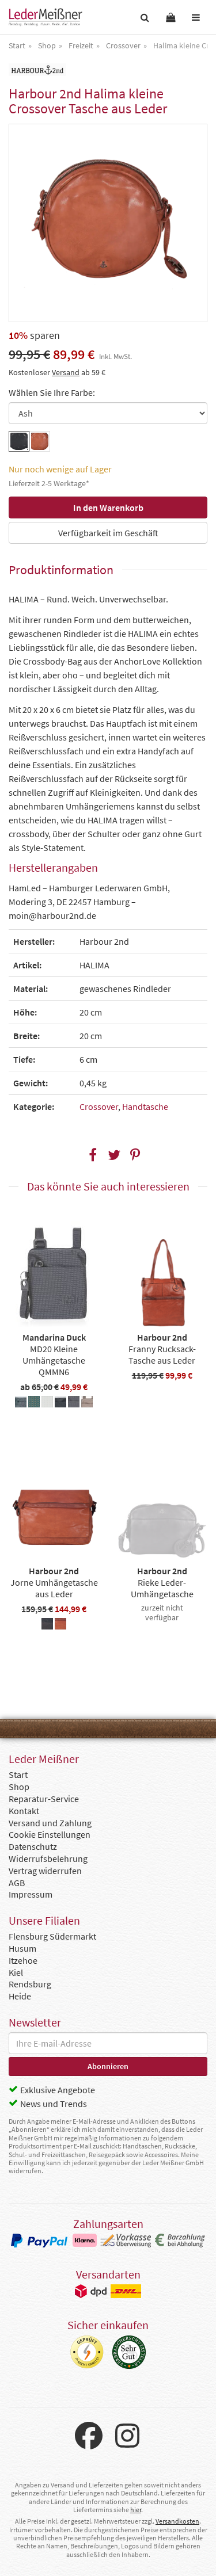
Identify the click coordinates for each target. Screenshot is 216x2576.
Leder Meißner (46, 17)
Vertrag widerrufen (45, 1871)
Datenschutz (33, 1846)
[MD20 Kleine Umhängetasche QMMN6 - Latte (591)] (47, 1403)
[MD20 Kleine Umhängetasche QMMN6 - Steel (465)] (74, 1403)
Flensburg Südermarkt (52, 1936)
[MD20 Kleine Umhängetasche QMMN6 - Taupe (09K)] (87, 1403)
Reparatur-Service (44, 1799)
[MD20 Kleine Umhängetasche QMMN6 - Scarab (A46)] (60, 1403)
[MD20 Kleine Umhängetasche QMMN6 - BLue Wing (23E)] (21, 1403)
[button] (92, 1155)
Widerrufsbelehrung (48, 1858)
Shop (19, 1787)
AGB (17, 1883)
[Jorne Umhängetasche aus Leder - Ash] (47, 1625)
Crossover (99, 1106)
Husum (22, 1948)
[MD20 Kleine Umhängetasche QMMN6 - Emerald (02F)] (34, 1403)
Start (18, 1774)
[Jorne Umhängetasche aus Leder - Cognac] (60, 1625)
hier (136, 2510)
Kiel (16, 1972)
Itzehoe (23, 1960)
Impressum (31, 1894)
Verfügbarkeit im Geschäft (108, 533)
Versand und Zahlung (50, 1823)
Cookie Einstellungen (50, 1834)
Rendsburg (30, 1984)
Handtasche (145, 1106)
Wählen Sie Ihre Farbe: (52, 392)
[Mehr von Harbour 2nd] (37, 70)
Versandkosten (177, 2521)
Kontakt (24, 1811)
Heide (20, 1996)
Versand (66, 372)
